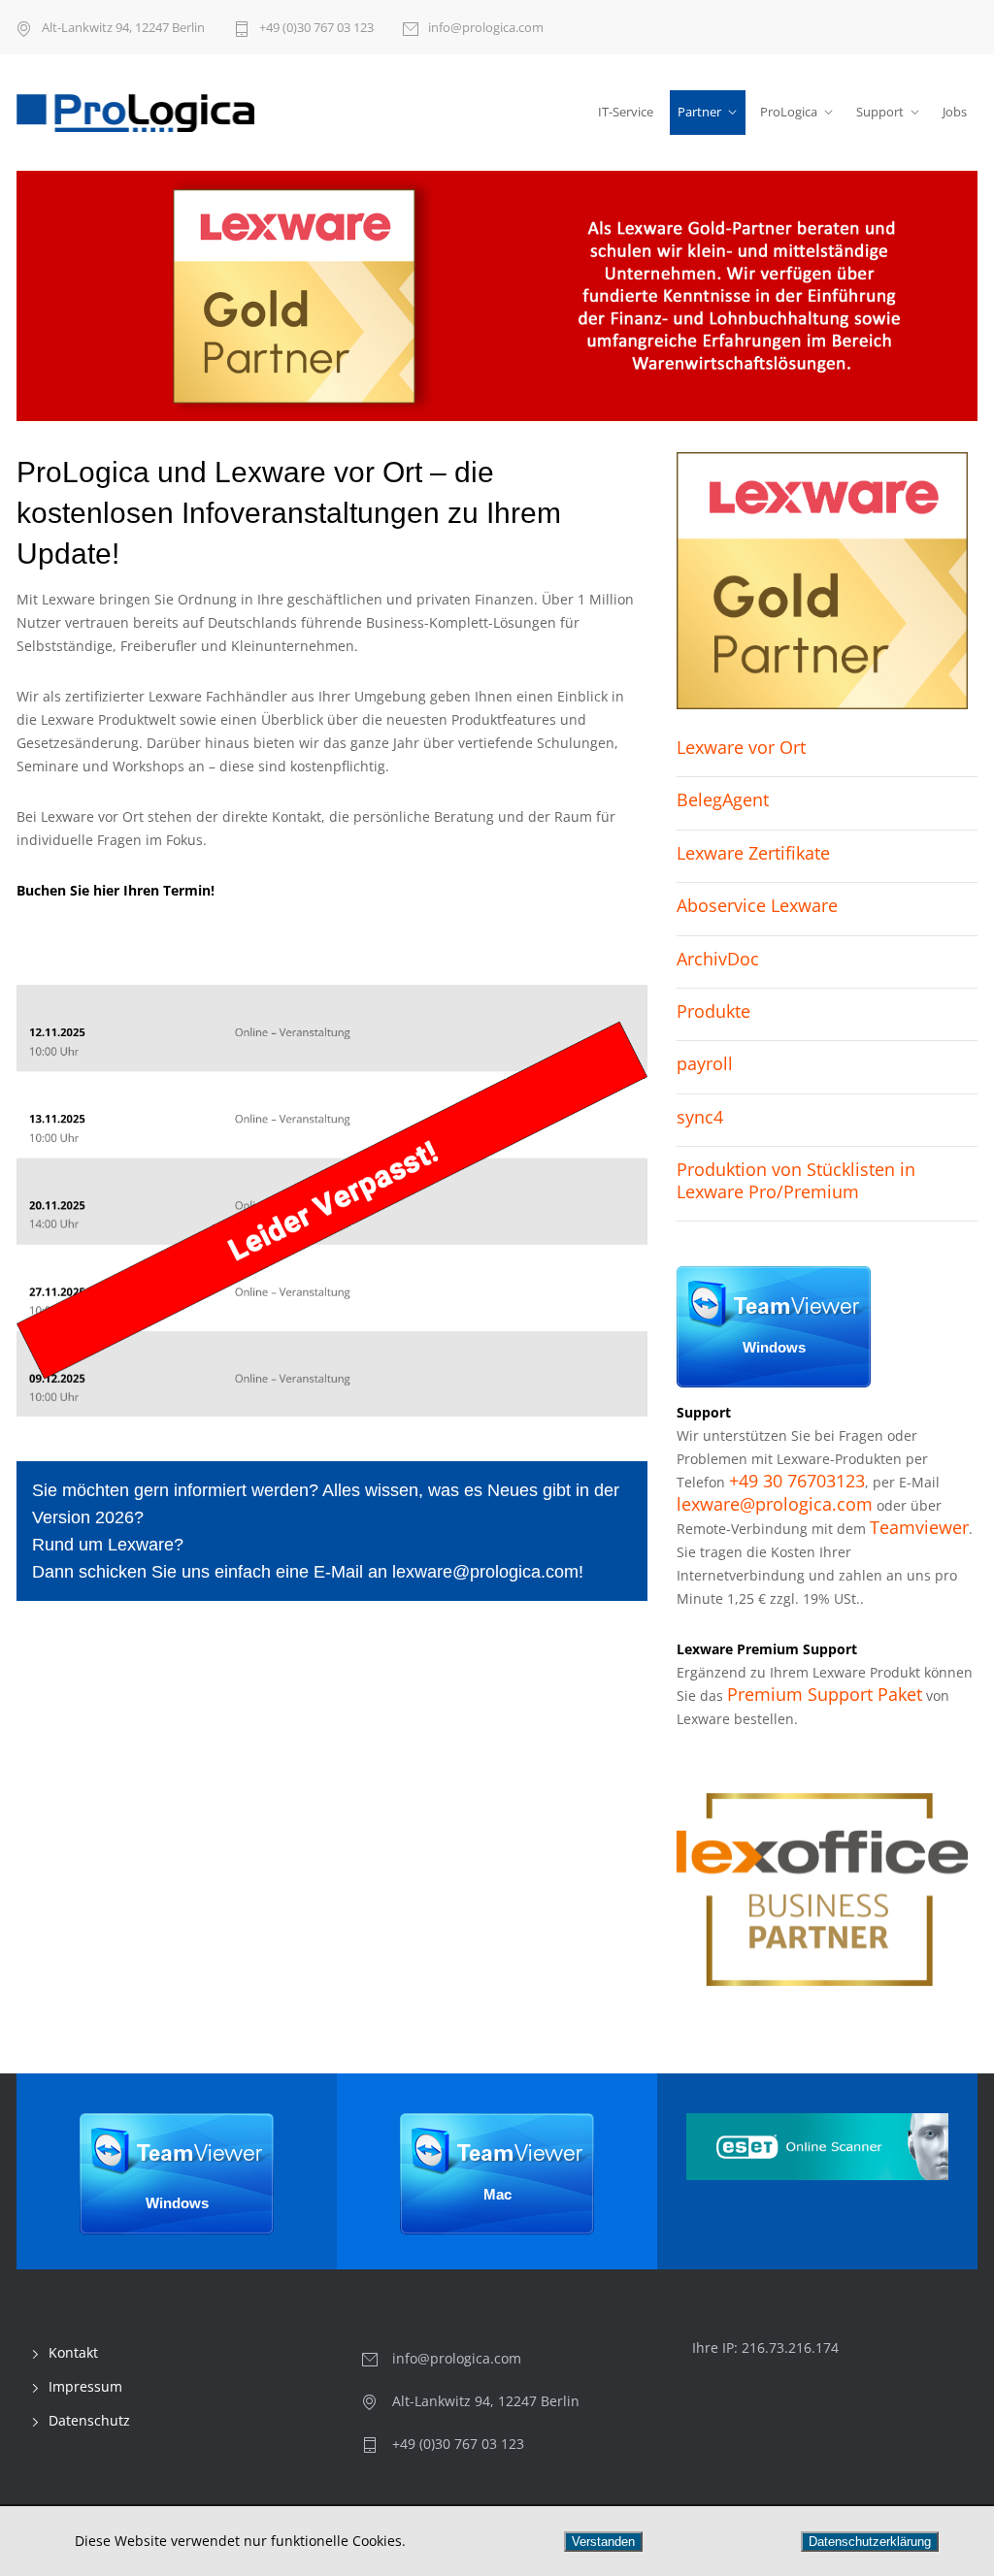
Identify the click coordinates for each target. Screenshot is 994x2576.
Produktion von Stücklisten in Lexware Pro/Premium (796, 1180)
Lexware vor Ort (741, 747)
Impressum (85, 2386)
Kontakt (73, 2352)
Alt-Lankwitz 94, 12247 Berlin (123, 27)
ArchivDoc (718, 959)
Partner (699, 112)
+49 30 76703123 (797, 1481)
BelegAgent (723, 799)
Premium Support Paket (825, 1694)
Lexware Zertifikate (753, 853)
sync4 (700, 1117)
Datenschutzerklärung (870, 2542)
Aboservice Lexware (757, 905)
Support (880, 112)
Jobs (955, 112)
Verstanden (603, 2542)
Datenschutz (89, 2420)
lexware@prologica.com (485, 1572)
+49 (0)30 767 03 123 (316, 27)
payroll (705, 1063)
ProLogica (789, 112)
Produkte (713, 1011)
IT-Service (626, 112)
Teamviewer (919, 1527)
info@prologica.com (486, 27)
